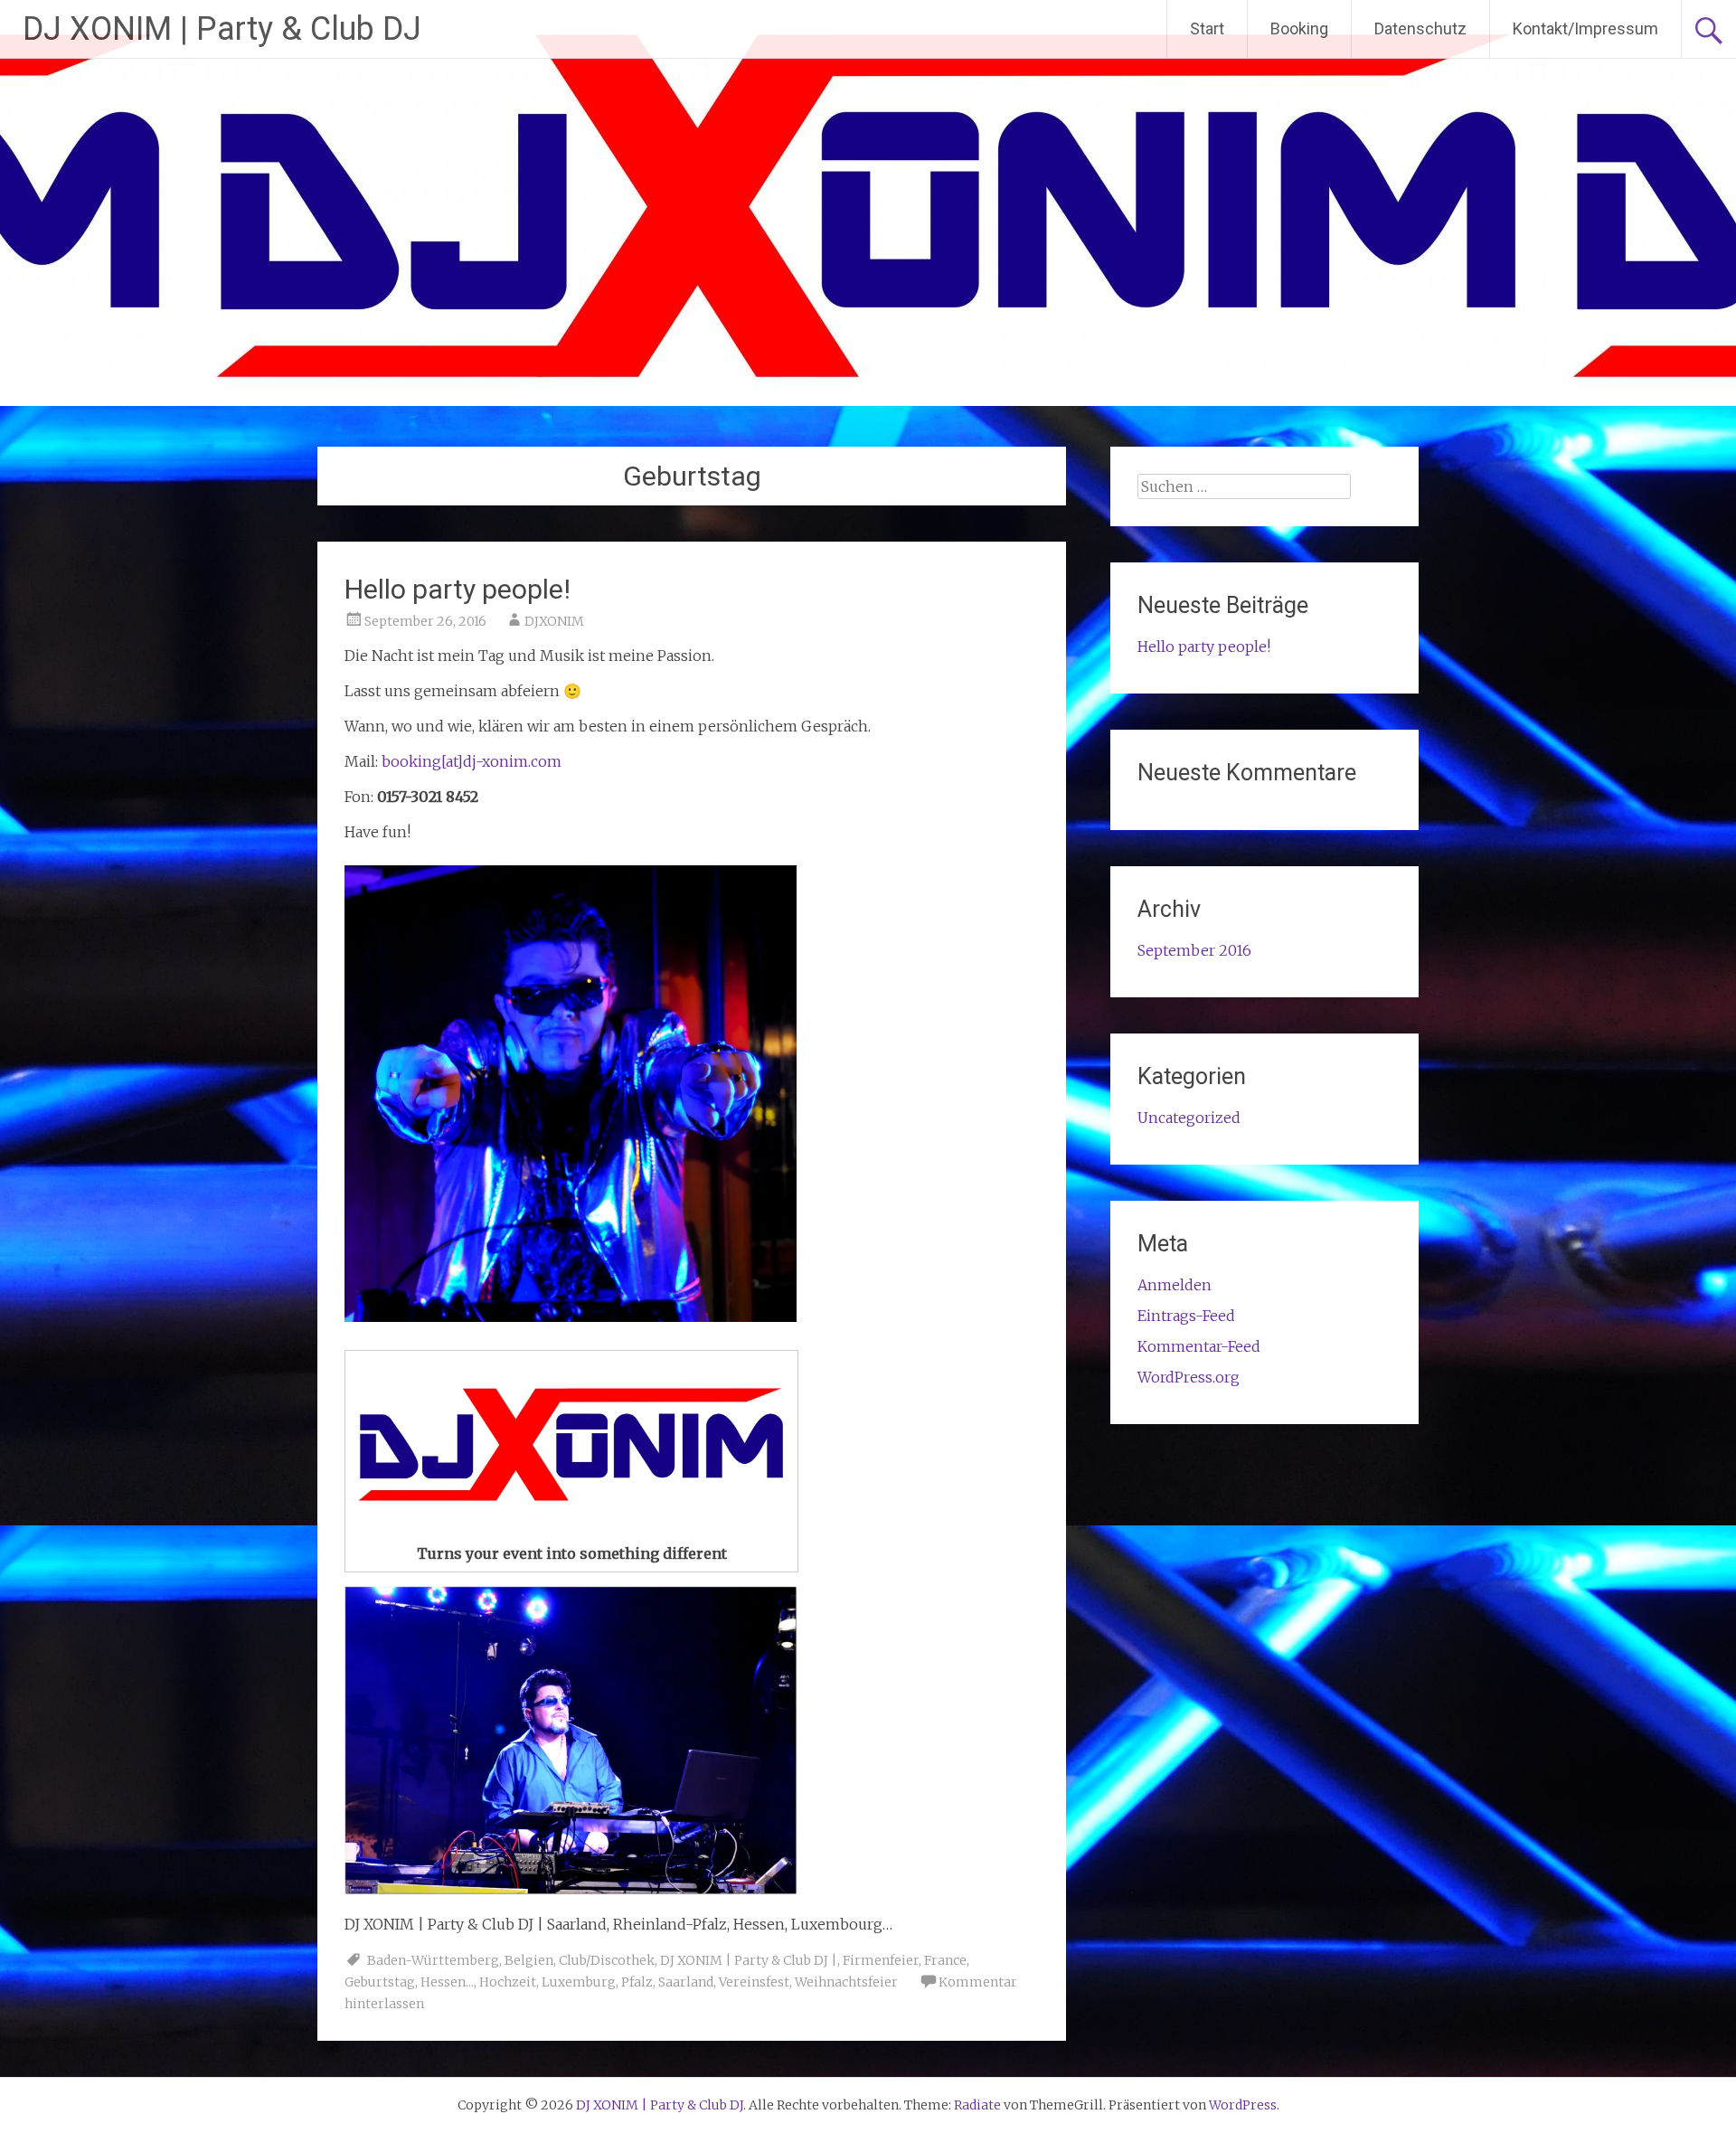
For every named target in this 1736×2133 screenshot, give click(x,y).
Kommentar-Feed (1199, 1346)
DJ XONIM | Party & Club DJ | (749, 1960)
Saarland (686, 1982)
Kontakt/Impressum (1585, 28)
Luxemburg (579, 1982)
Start (1207, 28)
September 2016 (1194, 950)
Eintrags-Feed (1186, 1316)
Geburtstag (380, 1982)
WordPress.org (1189, 1377)
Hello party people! (458, 589)
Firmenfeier (881, 1960)
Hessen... (447, 1982)
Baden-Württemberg (433, 1960)
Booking (1299, 28)
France (945, 1960)
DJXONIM (554, 621)
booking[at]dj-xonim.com (472, 761)
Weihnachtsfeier (846, 1982)
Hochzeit (508, 1982)
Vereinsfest (754, 1982)
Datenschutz (1420, 28)
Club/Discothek (607, 1960)
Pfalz (637, 1982)
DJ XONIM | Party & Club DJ (222, 29)
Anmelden (1175, 1285)
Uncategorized (1189, 1118)
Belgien (529, 1960)
